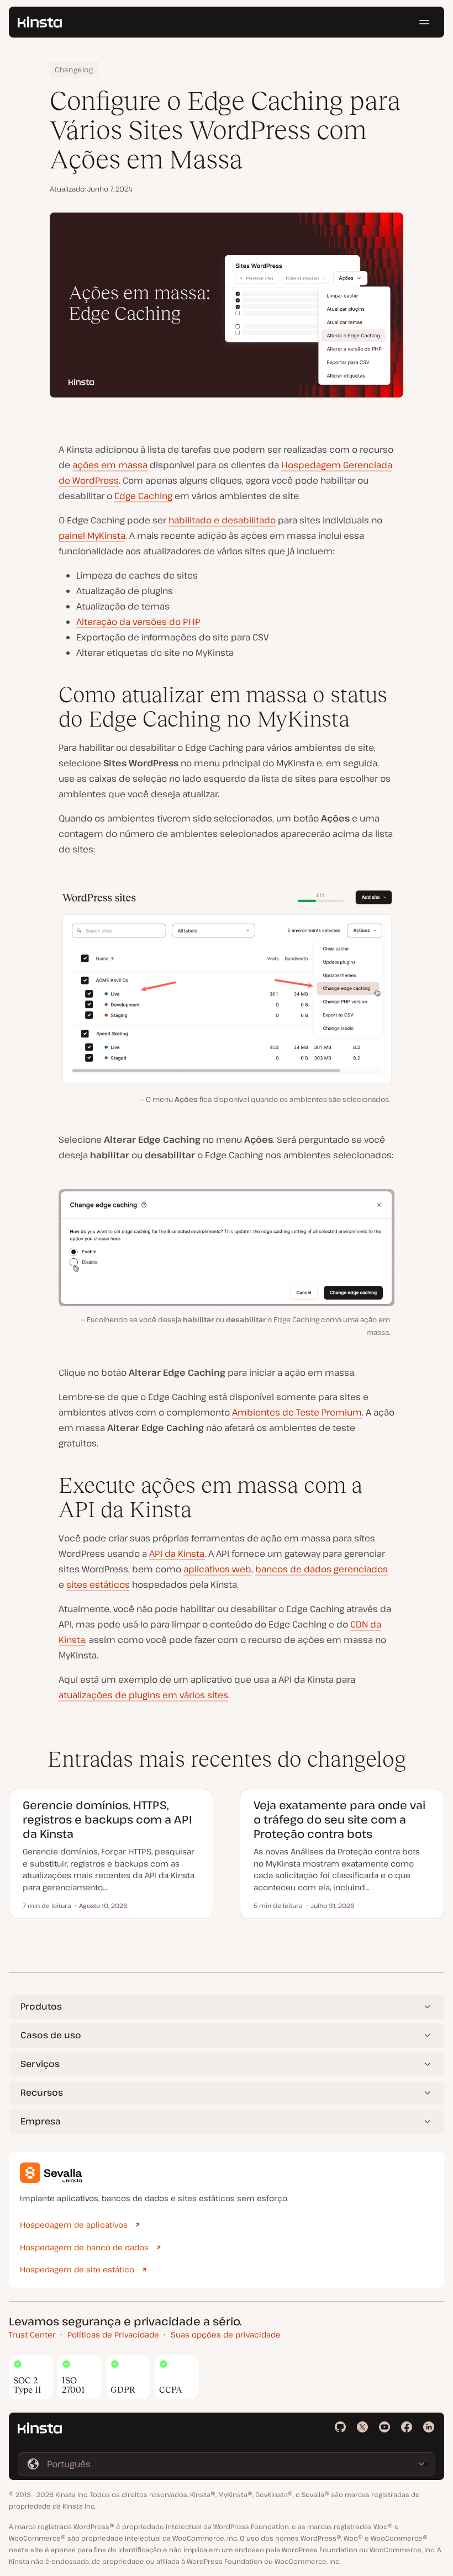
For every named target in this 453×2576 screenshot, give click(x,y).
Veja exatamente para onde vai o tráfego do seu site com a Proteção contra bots (339, 1819)
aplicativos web (217, 1569)
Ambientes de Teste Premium (297, 1412)
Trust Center (32, 2334)
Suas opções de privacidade (226, 2334)
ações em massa (110, 465)
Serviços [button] (40, 2064)
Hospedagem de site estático (77, 2269)
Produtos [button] (41, 2006)
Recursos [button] (42, 2092)
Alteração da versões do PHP (138, 622)
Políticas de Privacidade (113, 2334)
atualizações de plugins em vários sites (143, 1695)
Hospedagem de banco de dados (84, 2247)
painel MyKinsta (92, 536)
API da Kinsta (177, 1554)
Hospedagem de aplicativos (74, 2225)
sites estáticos (98, 1584)
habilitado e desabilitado (222, 520)
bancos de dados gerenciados (322, 1569)
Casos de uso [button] (51, 2035)
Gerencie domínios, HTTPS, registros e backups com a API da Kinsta (107, 1819)
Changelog (74, 70)
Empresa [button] (41, 2121)
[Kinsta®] (40, 22)
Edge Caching (143, 496)
